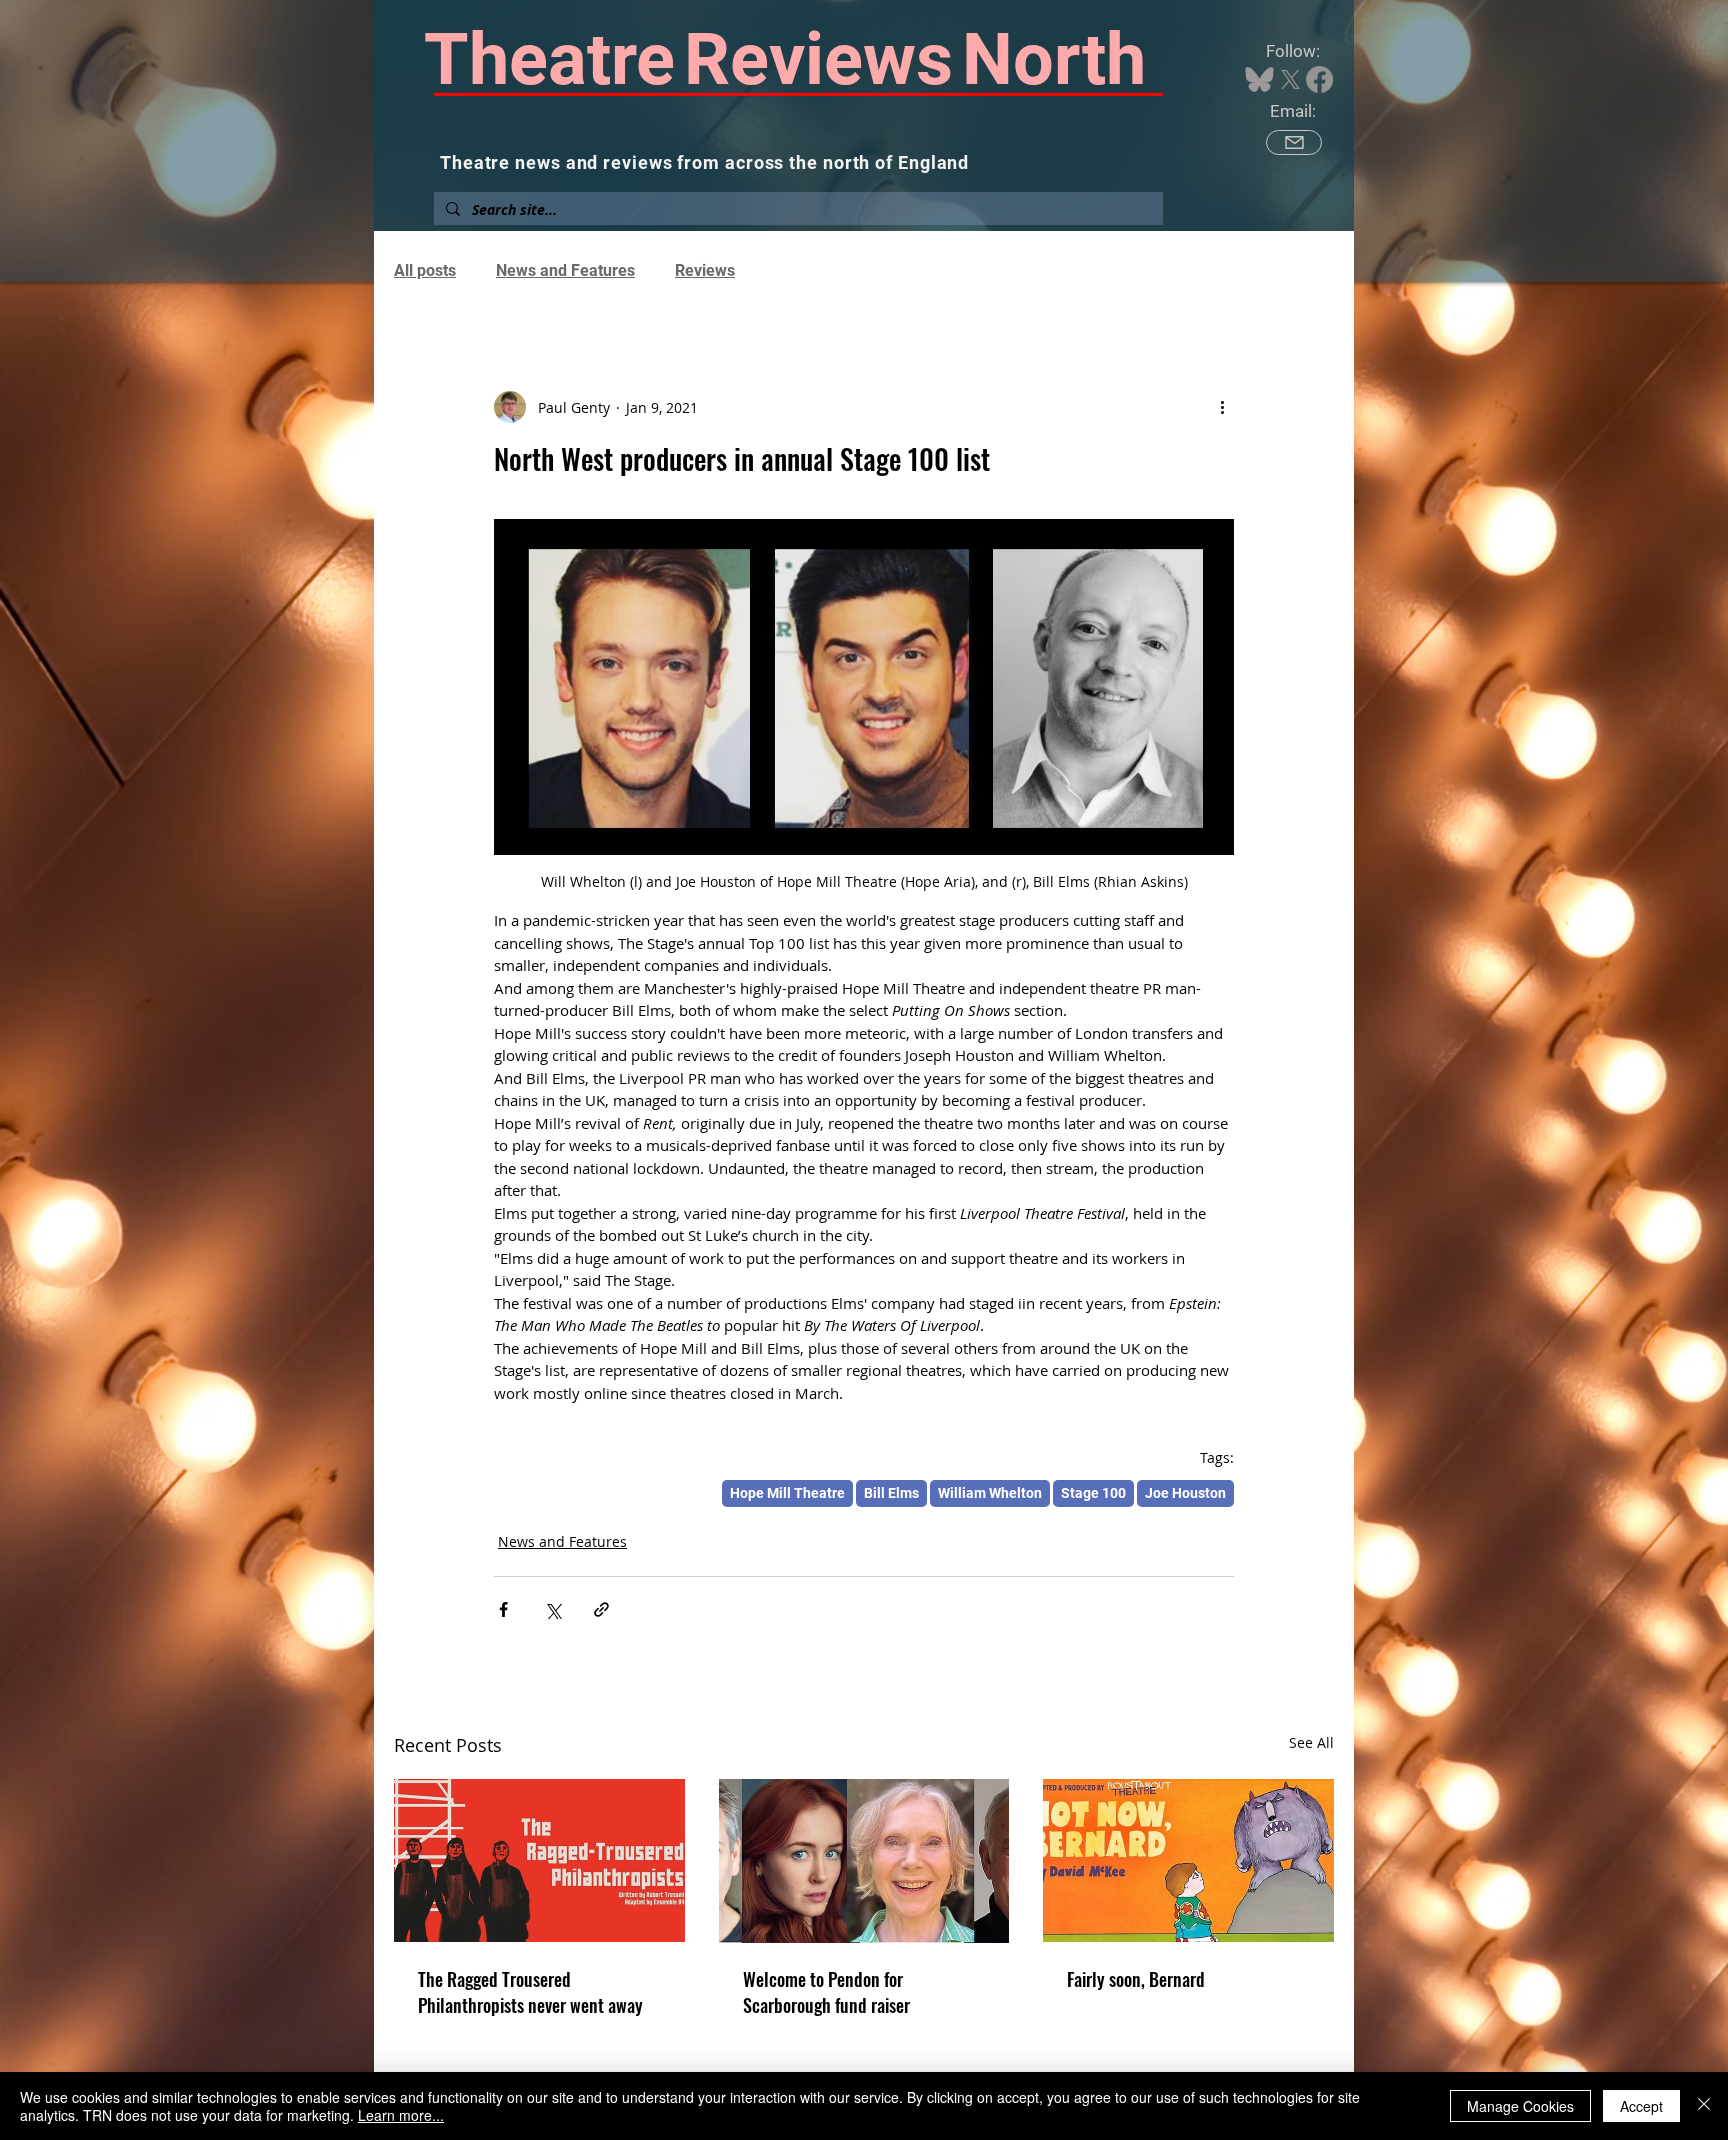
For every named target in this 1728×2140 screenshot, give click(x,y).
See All (1311, 1742)
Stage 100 (1093, 1493)
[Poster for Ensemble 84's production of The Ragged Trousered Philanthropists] (539, 1860)
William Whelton (990, 1493)
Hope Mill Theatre (787, 1493)
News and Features (565, 270)
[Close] (1704, 2106)
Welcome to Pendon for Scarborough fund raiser (826, 1992)
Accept (1641, 2106)
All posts (425, 270)
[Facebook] (1319, 79)
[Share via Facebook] (503, 1609)
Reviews (705, 270)
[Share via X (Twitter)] (552, 1609)
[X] (1290, 79)
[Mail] (1294, 142)
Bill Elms (891, 1493)
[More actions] (1222, 407)
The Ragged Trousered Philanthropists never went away (530, 1992)
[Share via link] (601, 1609)
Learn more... (401, 2115)
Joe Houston (1185, 1493)
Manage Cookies (1520, 2106)
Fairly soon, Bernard (1136, 1979)
